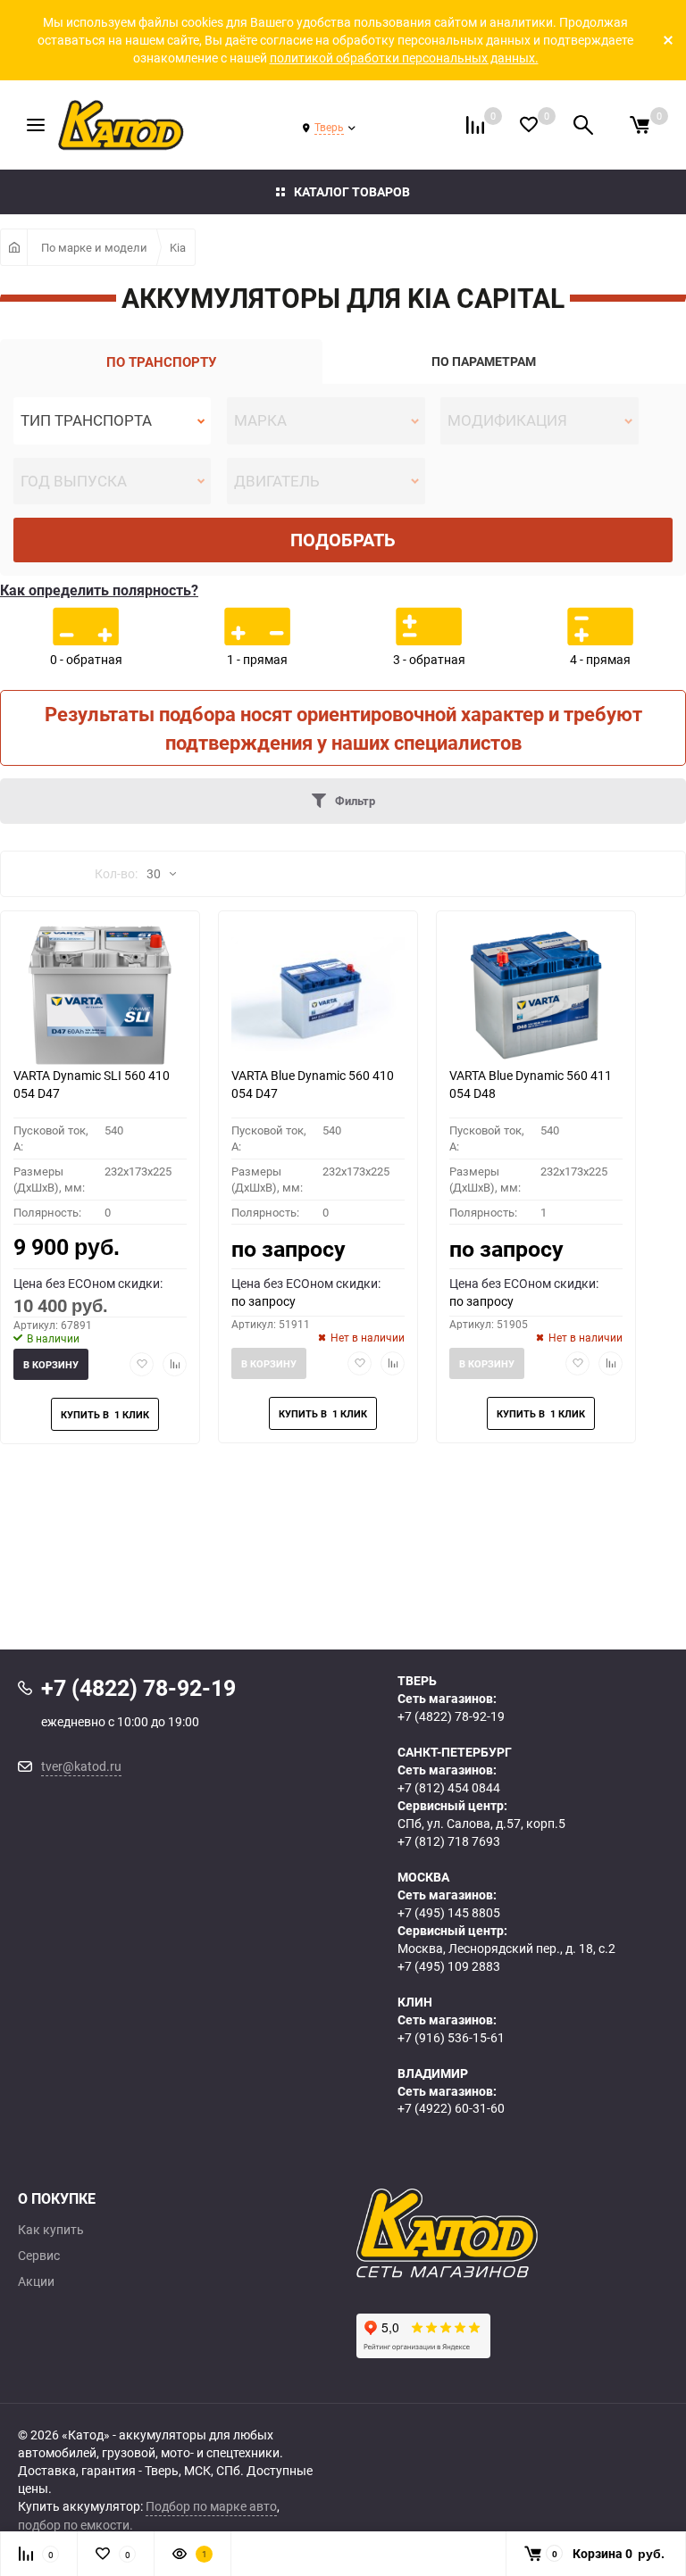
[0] (640, 125)
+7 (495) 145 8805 (449, 1912)
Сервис (39, 2256)
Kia (178, 247)
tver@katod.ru (81, 1766)
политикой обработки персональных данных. (404, 58)
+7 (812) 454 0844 (449, 1787)
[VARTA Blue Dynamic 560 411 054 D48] (536, 995)
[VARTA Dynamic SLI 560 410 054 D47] (100, 995)
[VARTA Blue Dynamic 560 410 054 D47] (318, 995)
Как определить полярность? (99, 590)
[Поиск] (583, 125)
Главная (14, 247)
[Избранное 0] (529, 125)
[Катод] (512, 2233)
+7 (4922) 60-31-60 (451, 2108)
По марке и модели (94, 247)
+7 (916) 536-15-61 (451, 2037)
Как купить (51, 2230)
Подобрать (343, 540)
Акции (36, 2281)
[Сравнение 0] (475, 125)
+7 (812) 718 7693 (449, 1841)
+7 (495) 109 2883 (449, 1966)
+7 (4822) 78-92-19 (451, 1716)
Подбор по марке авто (211, 2506)
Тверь (329, 127)
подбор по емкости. (75, 2525)
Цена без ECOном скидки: (88, 1283)
